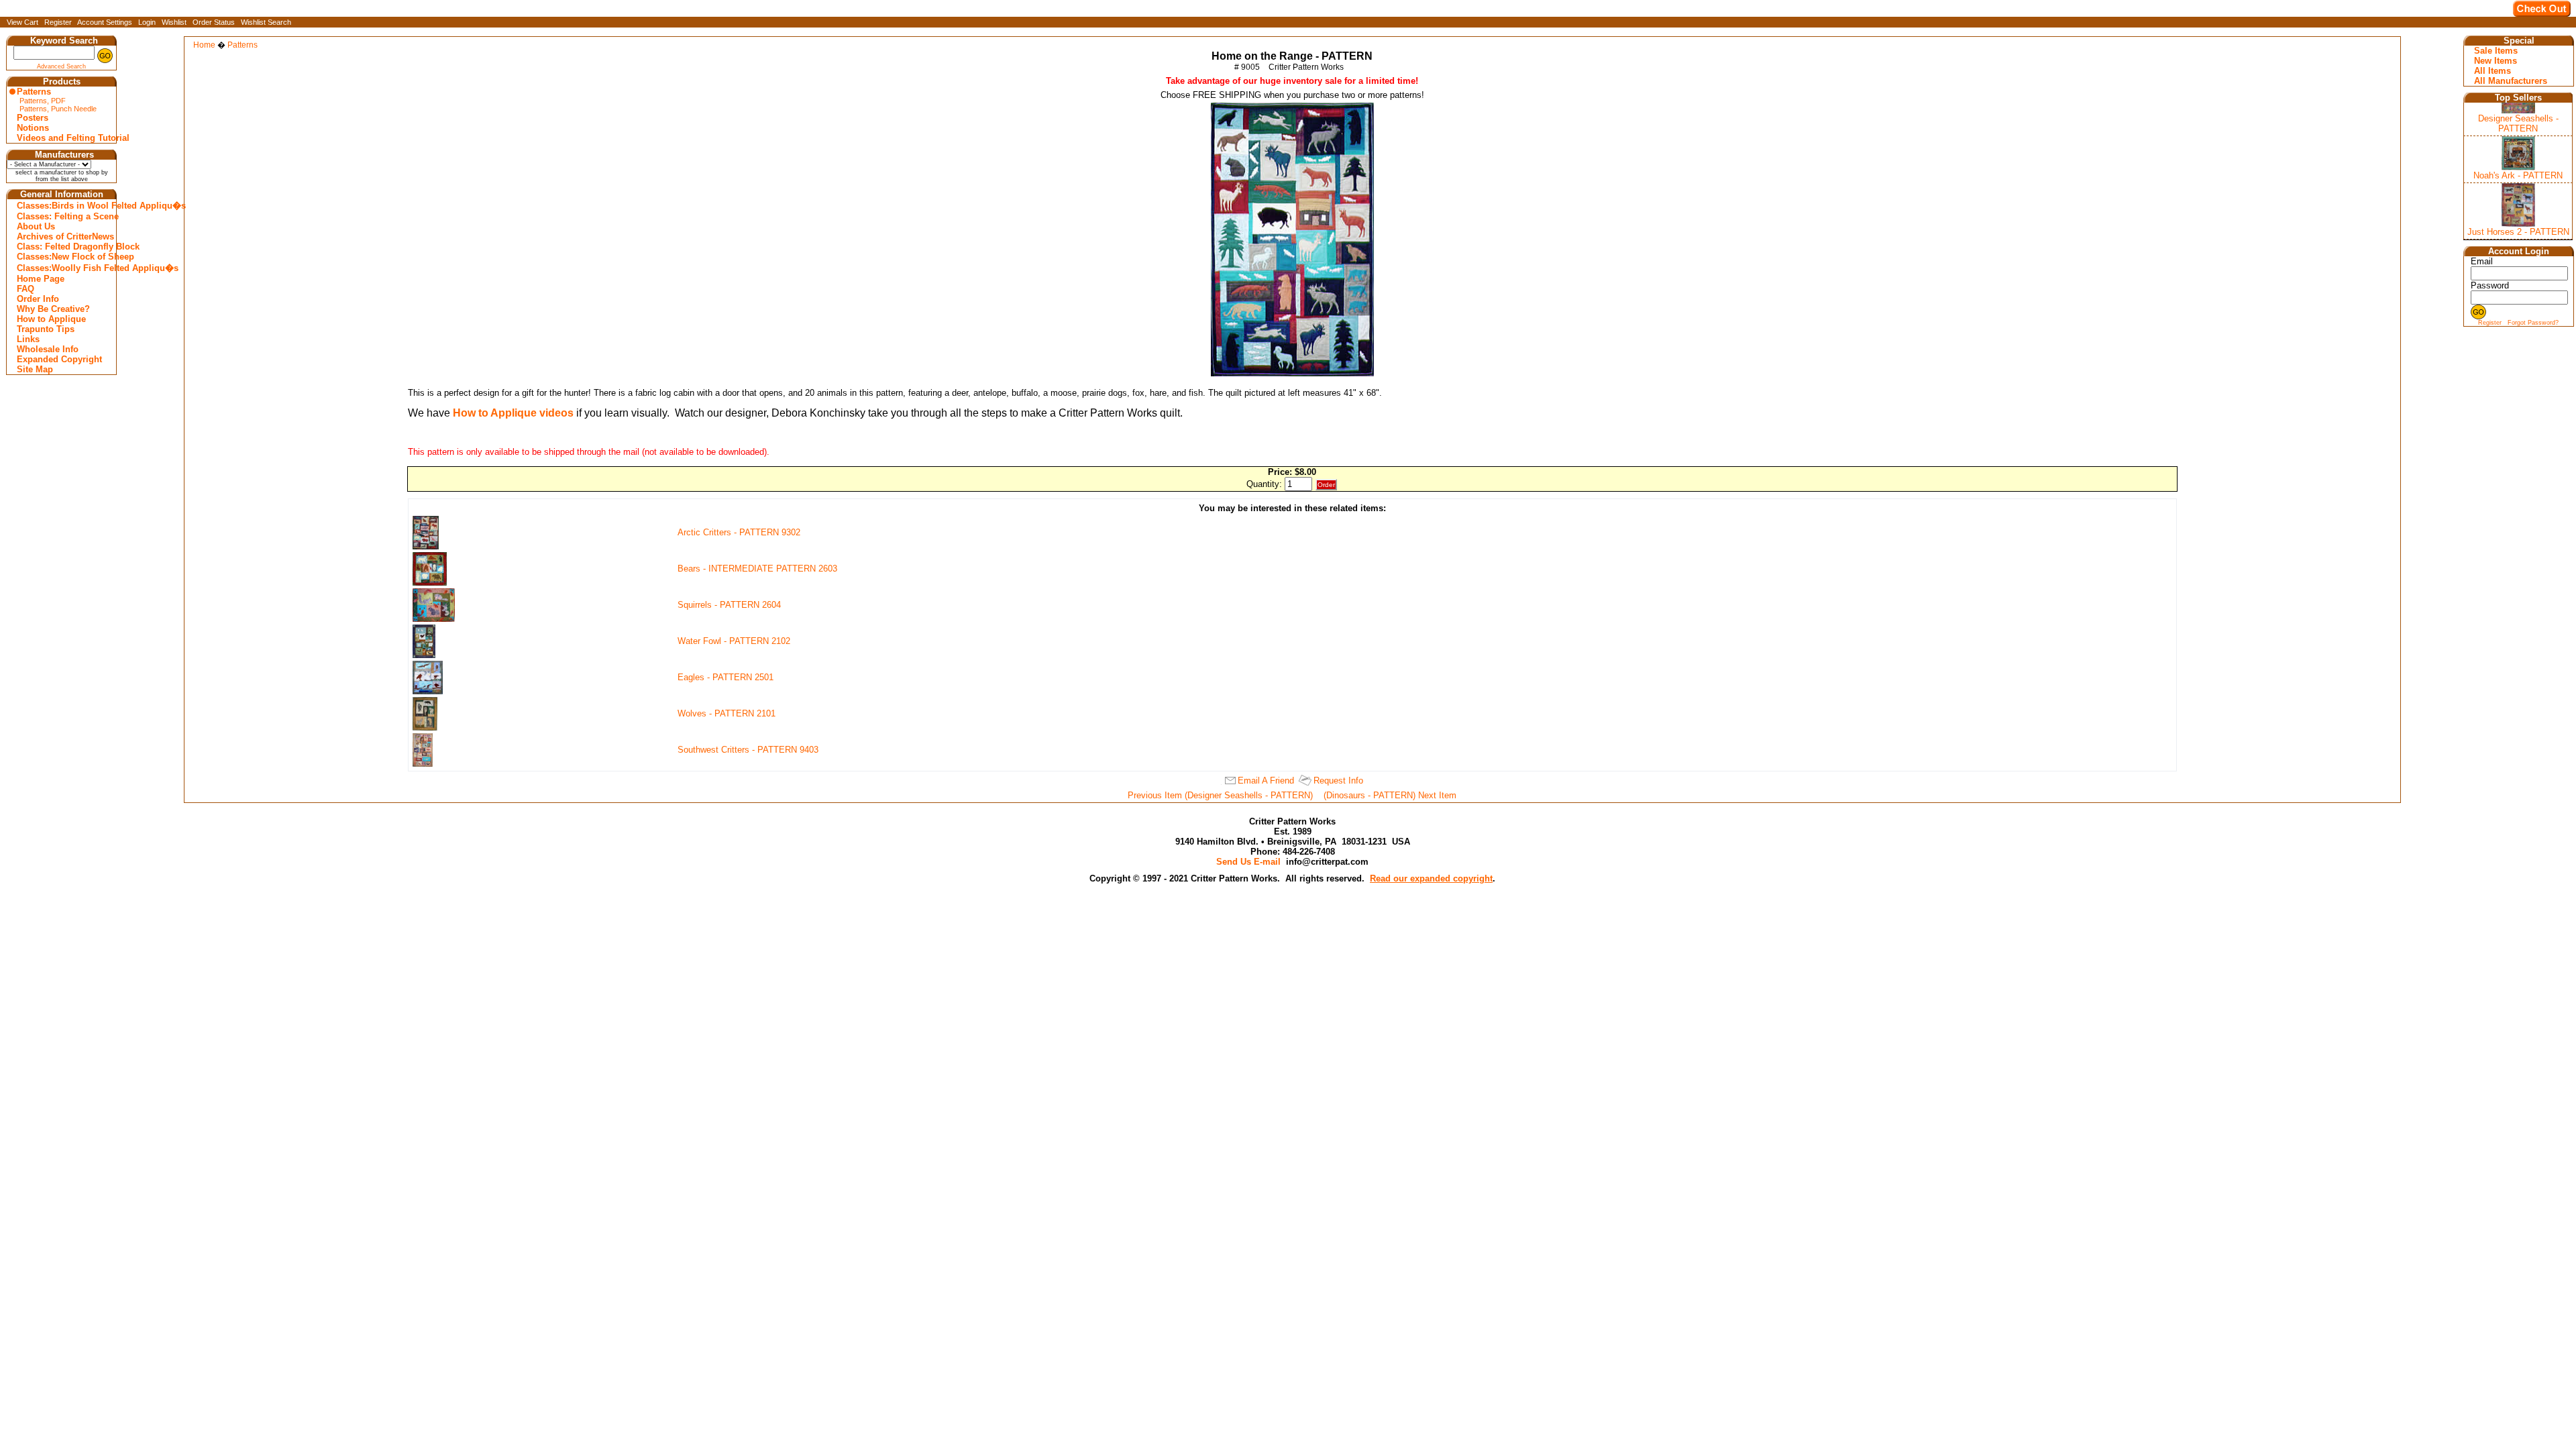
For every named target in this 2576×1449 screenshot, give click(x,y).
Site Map (35, 369)
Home (204, 45)
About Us (36, 226)
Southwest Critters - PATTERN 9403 (748, 750)
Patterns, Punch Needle (58, 109)
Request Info (1338, 781)
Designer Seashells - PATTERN (2518, 123)
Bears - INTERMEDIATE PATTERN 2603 (757, 569)
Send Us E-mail (1248, 862)
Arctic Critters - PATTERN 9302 (739, 532)
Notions (33, 128)
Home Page (41, 279)
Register (58, 22)
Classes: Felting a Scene (63, 216)
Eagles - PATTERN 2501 (726, 677)
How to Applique (51, 319)
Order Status (214, 22)
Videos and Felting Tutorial (63, 138)
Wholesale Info (48, 349)
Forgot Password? (2533, 323)
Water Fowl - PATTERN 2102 (734, 641)
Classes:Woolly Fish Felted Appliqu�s (63, 268)
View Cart (22, 22)
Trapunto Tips (46, 329)
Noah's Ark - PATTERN (2518, 175)
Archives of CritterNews (63, 236)
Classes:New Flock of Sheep (63, 257)
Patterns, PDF (43, 101)
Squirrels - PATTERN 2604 (729, 605)
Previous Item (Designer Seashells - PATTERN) (1220, 795)
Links (28, 339)
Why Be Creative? (53, 309)
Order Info (38, 299)
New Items (2495, 61)
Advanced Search (61, 66)
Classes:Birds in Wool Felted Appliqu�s (63, 206)
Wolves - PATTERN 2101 (727, 713)
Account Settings (105, 22)
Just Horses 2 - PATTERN (2518, 232)
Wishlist (174, 22)
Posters (33, 118)
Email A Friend (1266, 781)
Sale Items (2496, 51)
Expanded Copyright (59, 359)
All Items (2492, 71)
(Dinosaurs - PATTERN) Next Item (1390, 795)
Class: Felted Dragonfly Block (63, 247)
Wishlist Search (266, 22)
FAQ (25, 289)
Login (147, 22)
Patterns (34, 92)
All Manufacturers (2511, 81)
